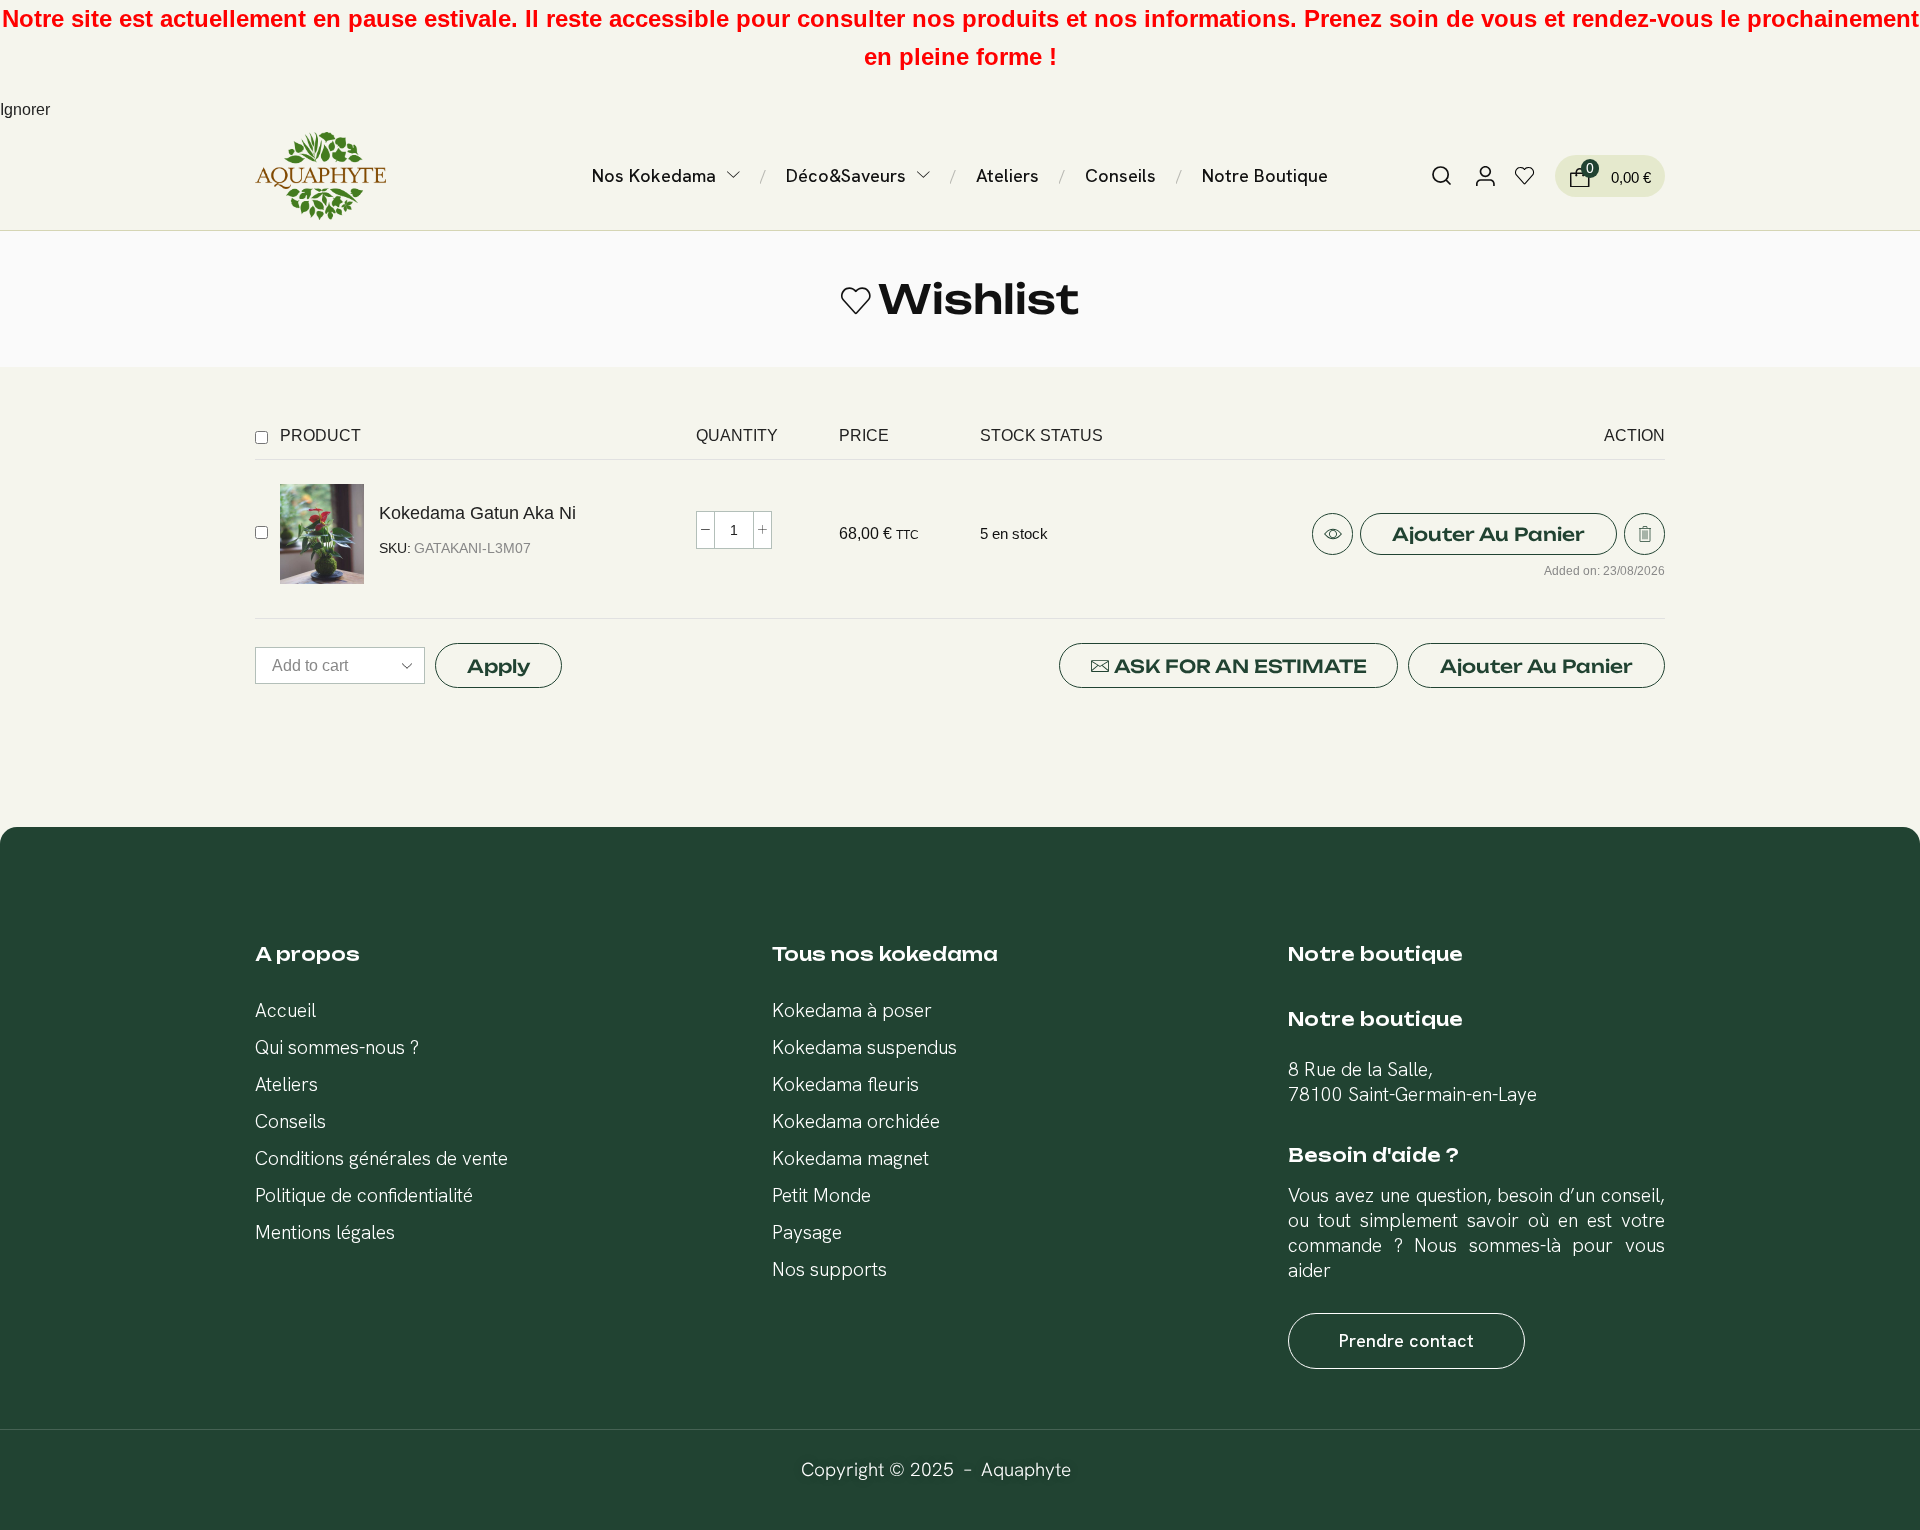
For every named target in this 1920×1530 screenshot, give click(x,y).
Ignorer (25, 109)
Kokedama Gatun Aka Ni (477, 512)
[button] (1441, 176)
